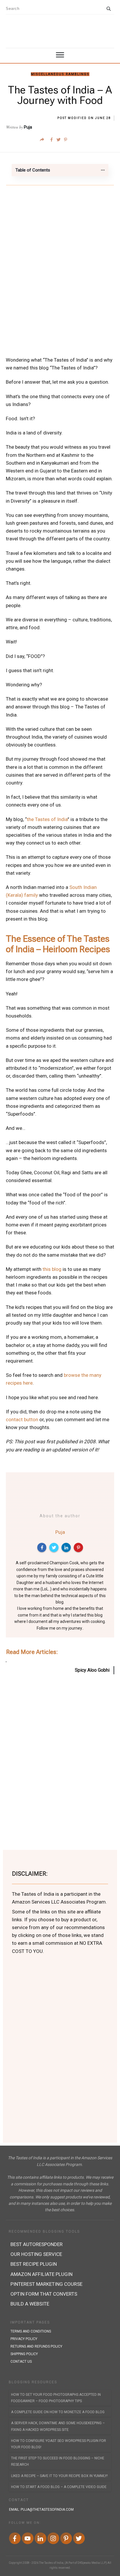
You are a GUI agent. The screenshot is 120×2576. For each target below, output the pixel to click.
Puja (28, 127)
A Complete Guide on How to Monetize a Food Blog (58, 2412)
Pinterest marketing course (46, 2284)
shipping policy (24, 2354)
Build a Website (30, 2304)
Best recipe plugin (34, 2264)
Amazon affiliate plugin (42, 2274)
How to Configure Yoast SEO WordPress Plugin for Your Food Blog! (59, 2444)
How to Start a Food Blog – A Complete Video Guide (59, 2487)
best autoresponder (37, 2244)
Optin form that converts (44, 2294)
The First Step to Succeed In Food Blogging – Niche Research (58, 2461)
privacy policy (24, 2339)
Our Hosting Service (36, 2254)
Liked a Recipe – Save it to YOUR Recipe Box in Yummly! (59, 2476)
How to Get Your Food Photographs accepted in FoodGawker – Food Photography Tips (56, 2398)
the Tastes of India (47, 819)
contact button (22, 1419)
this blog (52, 1269)
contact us (21, 2362)
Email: (41, 2510)
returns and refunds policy (36, 2346)
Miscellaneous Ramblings (60, 74)
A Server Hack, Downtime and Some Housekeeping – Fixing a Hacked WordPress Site (58, 2426)
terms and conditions (31, 2331)
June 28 (103, 118)
